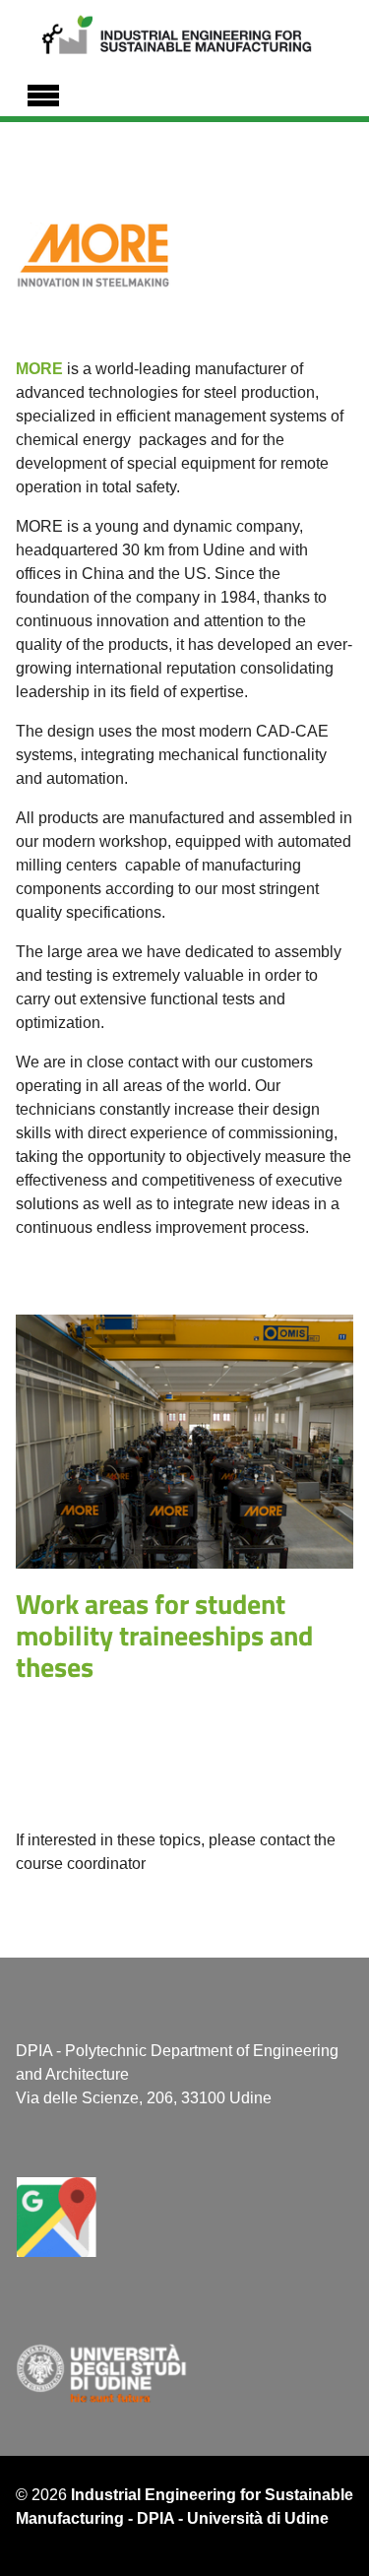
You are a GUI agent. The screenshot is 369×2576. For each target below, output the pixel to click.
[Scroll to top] (330, 2537)
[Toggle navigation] (43, 93)
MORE (39, 369)
